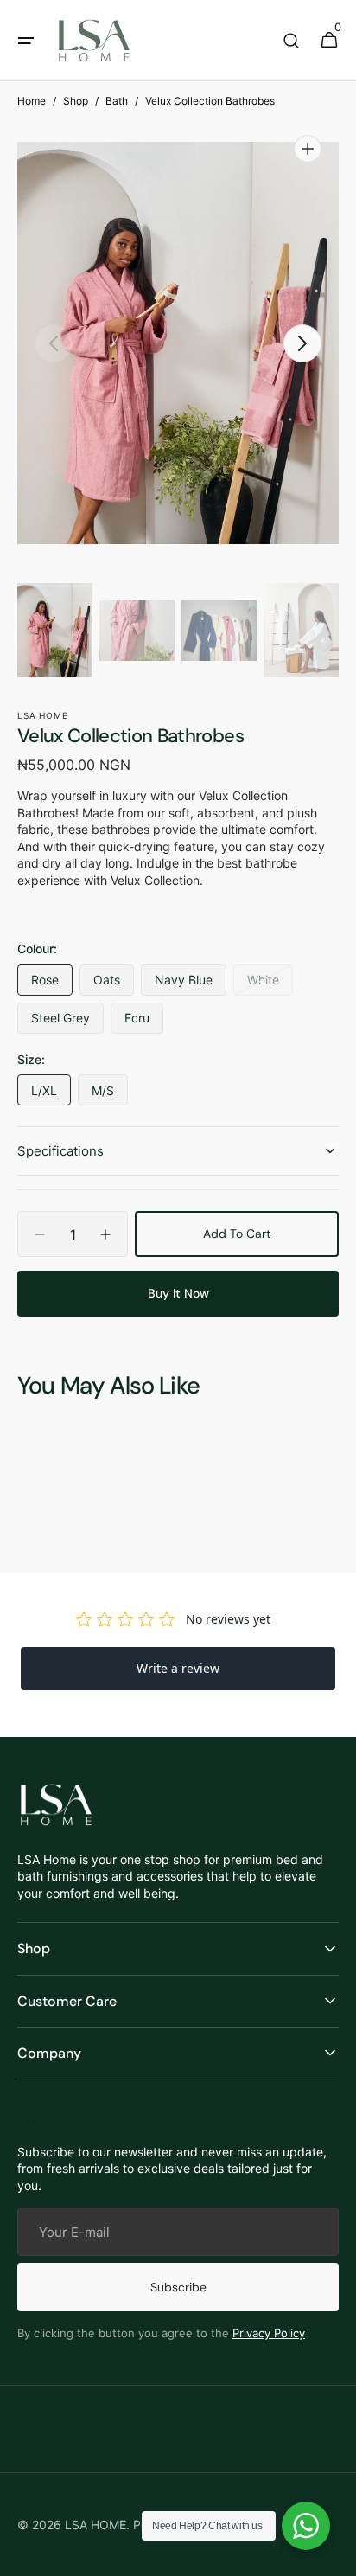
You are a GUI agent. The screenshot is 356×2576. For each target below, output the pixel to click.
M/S (110, 1094)
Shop (76, 101)
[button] (26, 41)
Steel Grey (67, 1022)
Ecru (144, 1022)
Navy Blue (191, 984)
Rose (52, 984)
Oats (114, 984)
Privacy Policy (269, 2333)
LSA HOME (95, 2525)
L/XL (51, 1094)
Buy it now (178, 1293)
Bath (117, 101)
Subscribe (178, 2287)
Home (32, 101)
